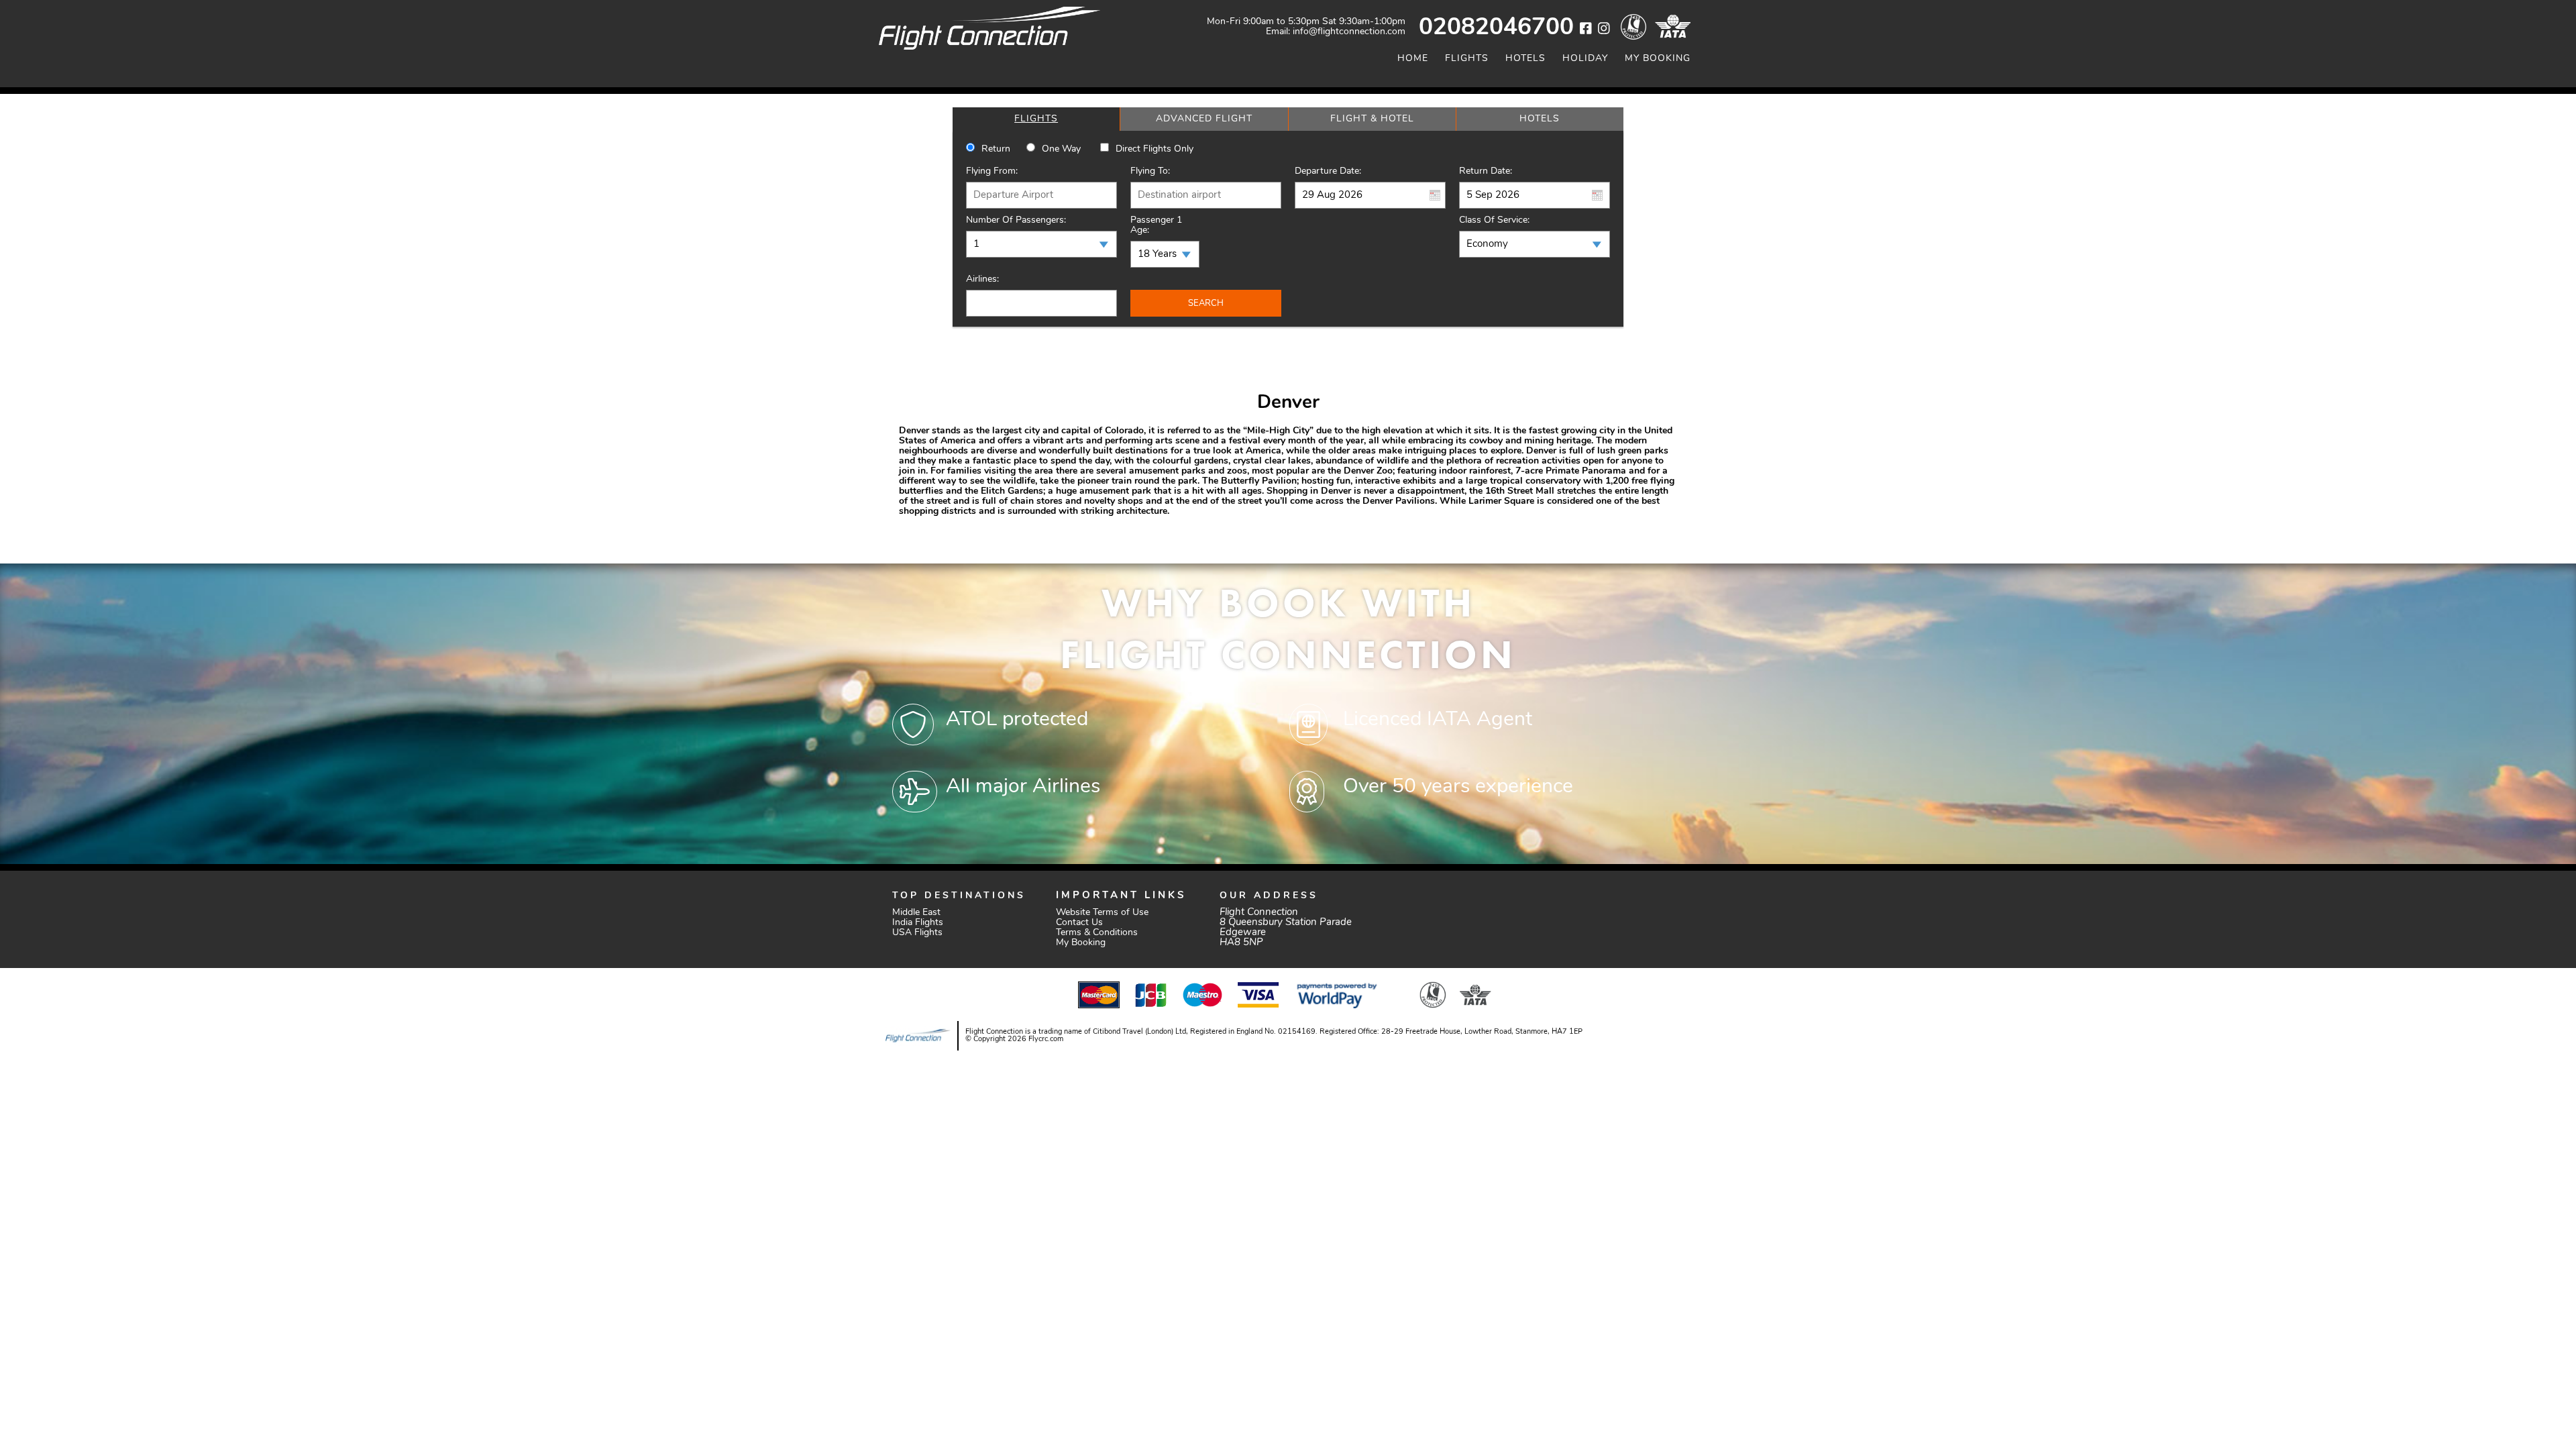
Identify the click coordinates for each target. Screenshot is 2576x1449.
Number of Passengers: (1016, 220)
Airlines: (982, 279)
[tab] (1036, 119)
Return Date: (1486, 171)
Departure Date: (1328, 171)
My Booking (1658, 59)
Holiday (1585, 59)
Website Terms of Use (1102, 913)
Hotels (1525, 59)
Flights (1467, 59)
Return (996, 149)
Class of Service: (1494, 220)
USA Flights (917, 933)
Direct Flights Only (1155, 149)
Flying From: (992, 171)
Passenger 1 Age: (1156, 225)
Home (1413, 59)
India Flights (918, 923)
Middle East (916, 913)
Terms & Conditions (1097, 933)
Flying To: (1150, 171)
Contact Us (1079, 923)
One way (1061, 149)
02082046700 (1496, 29)
